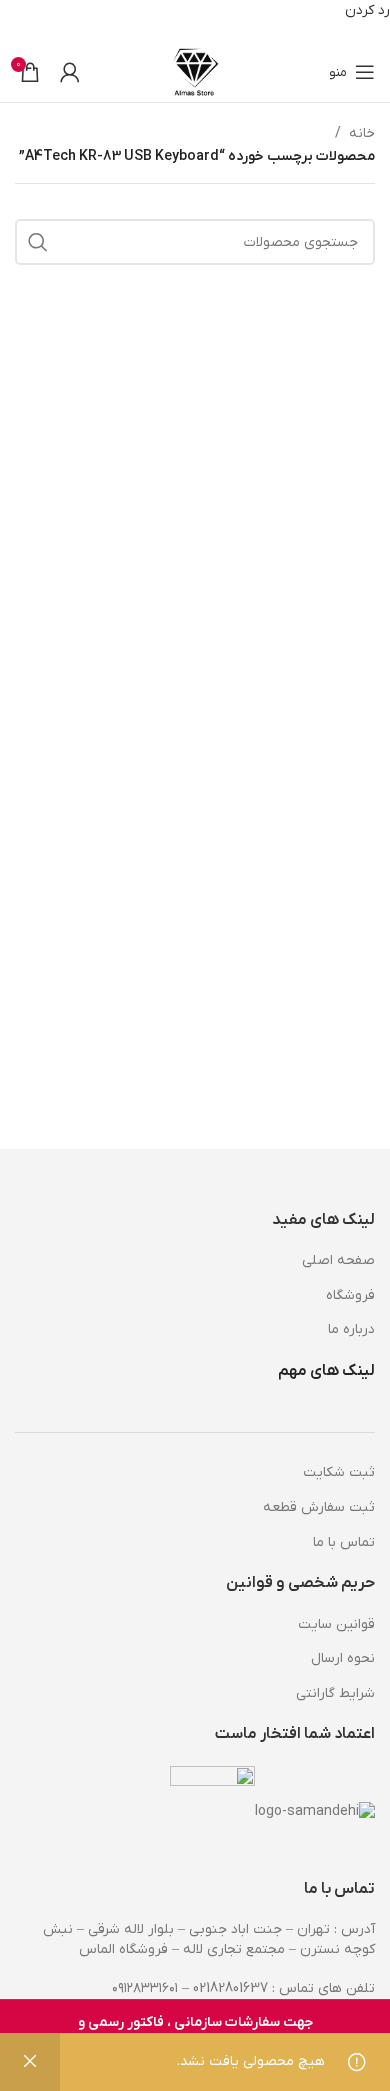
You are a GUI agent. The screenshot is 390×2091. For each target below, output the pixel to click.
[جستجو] (38, 242)
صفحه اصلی (338, 1260)
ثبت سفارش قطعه (319, 1507)
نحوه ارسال (343, 1658)
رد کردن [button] (367, 10)
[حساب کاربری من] (70, 72)
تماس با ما (344, 1542)
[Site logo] (195, 71)
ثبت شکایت (339, 1472)
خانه (362, 133)
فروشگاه (350, 1295)
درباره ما (351, 1329)
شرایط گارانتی (335, 1693)
